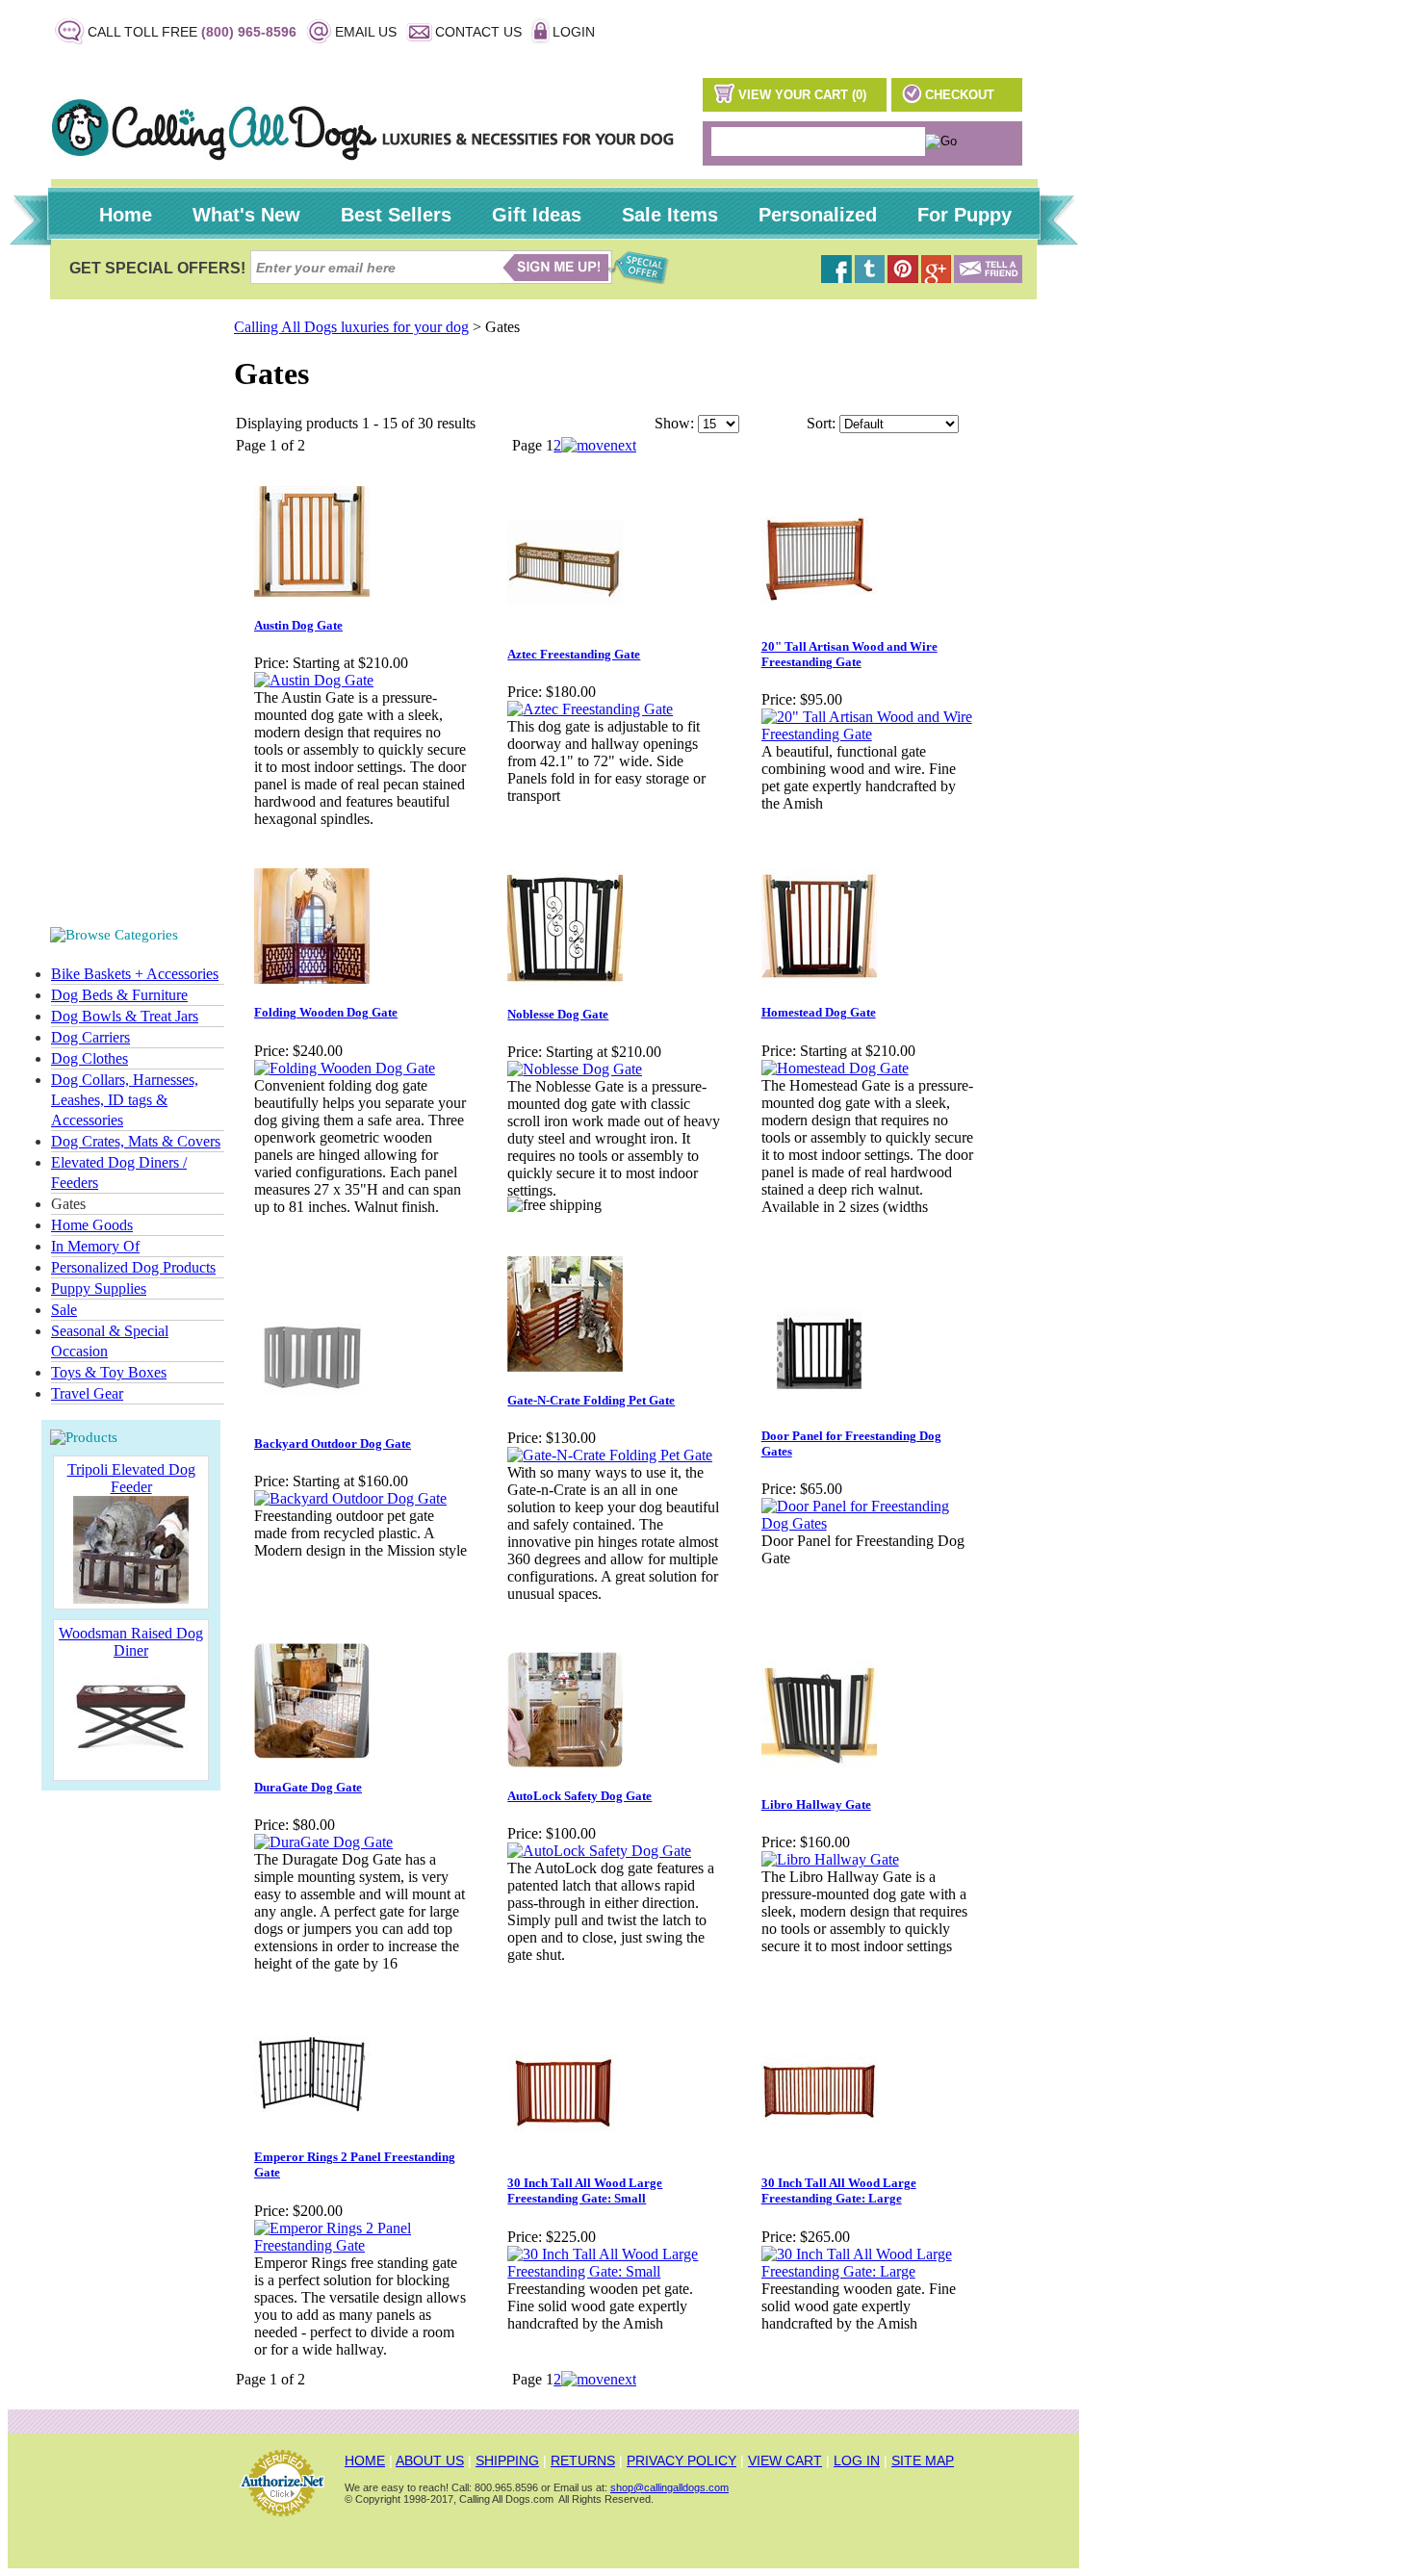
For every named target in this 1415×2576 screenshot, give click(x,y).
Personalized (818, 215)
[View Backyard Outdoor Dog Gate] (350, 1498)
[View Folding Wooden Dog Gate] (345, 1068)
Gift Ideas (537, 215)
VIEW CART (785, 2460)
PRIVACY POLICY (682, 2460)
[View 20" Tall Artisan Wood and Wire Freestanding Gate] (868, 734)
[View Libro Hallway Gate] (830, 1859)
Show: (674, 423)
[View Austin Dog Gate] (314, 680)
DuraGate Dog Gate (308, 1787)
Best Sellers (396, 215)
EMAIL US (366, 32)
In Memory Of (95, 1246)
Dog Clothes (90, 1058)
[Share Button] (988, 278)
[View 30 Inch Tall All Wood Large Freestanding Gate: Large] (868, 2271)
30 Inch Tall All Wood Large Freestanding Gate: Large (839, 2190)
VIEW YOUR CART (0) (802, 95)
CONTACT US (478, 32)
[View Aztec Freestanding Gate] (590, 709)
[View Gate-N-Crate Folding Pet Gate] (610, 1455)
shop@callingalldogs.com (669, 2487)
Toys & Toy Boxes (109, 1372)
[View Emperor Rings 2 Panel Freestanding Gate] (360, 2245)
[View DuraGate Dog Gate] (323, 1842)
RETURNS (583, 2460)
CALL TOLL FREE (192, 32)
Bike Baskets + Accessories (135, 974)
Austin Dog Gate (298, 625)
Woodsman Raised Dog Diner (131, 1642)
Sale (64, 1310)
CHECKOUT (960, 95)
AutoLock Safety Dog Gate (579, 1796)
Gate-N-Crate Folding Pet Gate (591, 1400)
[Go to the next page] (599, 445)
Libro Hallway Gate (816, 1804)
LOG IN (857, 2460)
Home (126, 215)
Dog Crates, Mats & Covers (136, 1141)
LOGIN (574, 32)
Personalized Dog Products (133, 1267)
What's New (246, 215)
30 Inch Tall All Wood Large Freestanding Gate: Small (585, 2190)
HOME (365, 2460)
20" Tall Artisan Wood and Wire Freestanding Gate (849, 654)
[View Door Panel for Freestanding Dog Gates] (868, 1523)
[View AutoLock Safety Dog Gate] (599, 1851)
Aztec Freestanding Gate (574, 654)
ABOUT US (430, 2460)
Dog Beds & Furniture (119, 995)
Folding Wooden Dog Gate (326, 1012)
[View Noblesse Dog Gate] (575, 1069)
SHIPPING (507, 2460)
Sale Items (670, 215)
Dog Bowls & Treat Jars (125, 1016)
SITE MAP (923, 2460)
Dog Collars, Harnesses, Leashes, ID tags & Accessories (125, 1100)
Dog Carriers (90, 1037)
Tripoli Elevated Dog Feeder (131, 1478)
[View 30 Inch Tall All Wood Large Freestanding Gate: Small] (614, 2271)
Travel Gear (87, 1393)
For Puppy (965, 215)
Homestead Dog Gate (819, 1012)
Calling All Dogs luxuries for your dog (351, 327)
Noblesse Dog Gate (558, 1014)
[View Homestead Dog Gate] (835, 1068)
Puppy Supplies (99, 1288)
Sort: (821, 423)
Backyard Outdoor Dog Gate (333, 1443)
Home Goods (92, 1225)
